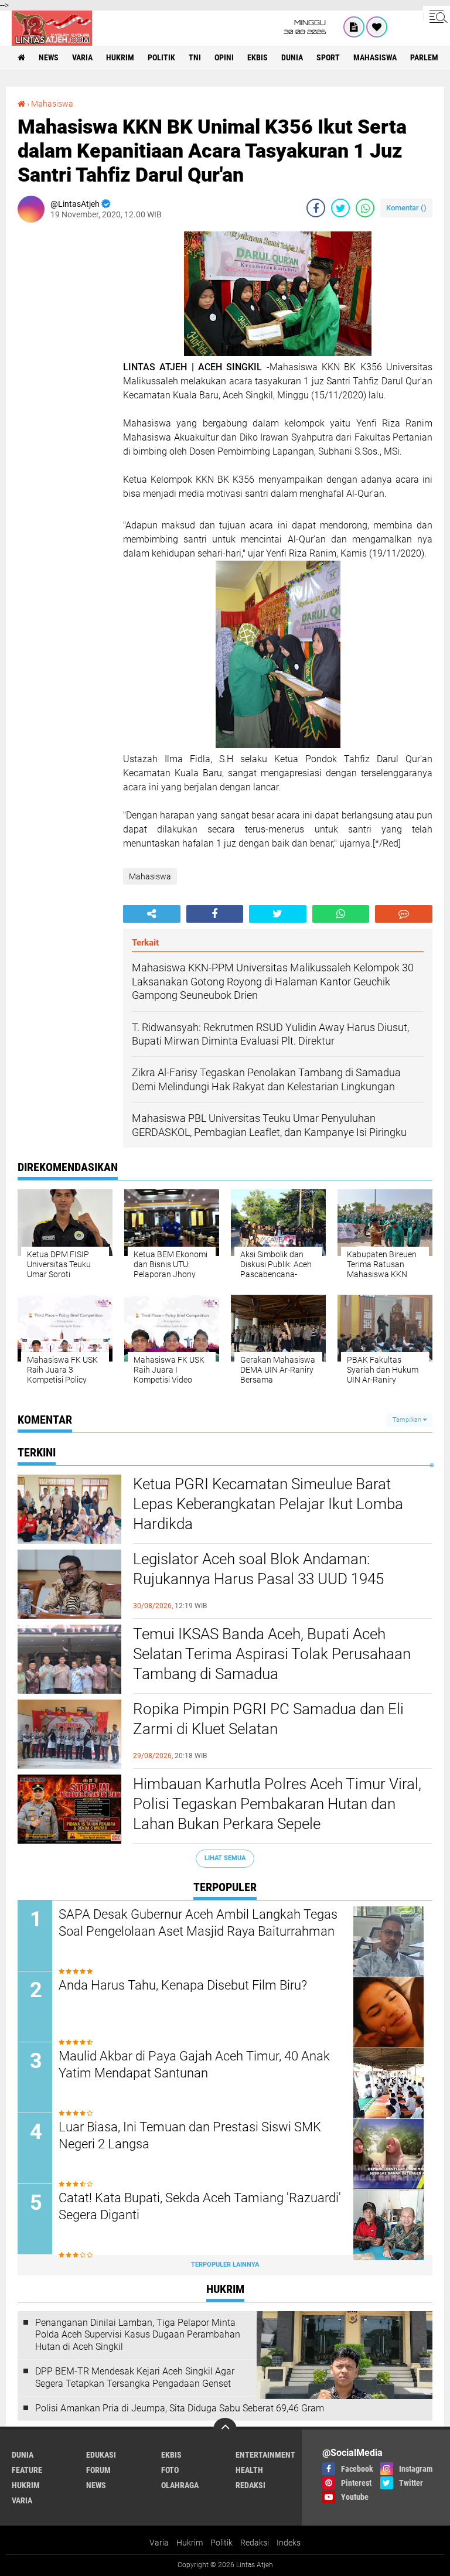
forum (98, 2470)
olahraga (180, 2485)
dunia (292, 57)
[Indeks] (354, 27)
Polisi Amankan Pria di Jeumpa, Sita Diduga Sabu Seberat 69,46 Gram (180, 2408)
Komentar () (406, 208)
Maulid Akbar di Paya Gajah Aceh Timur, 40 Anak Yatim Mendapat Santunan (194, 2065)
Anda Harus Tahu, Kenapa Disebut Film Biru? (183, 1985)
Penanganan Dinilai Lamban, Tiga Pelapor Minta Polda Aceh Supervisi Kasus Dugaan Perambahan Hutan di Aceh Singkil (138, 2335)
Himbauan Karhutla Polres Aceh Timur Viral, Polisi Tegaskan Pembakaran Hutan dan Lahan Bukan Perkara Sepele (277, 1804)
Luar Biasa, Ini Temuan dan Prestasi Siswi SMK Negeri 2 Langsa (190, 2135)
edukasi (101, 2455)
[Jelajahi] (437, 16)
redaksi (250, 2485)
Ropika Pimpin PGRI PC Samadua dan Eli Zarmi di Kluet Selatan (268, 1719)
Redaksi (255, 2543)
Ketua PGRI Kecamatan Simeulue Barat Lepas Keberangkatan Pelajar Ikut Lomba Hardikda (268, 1504)
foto (170, 2470)
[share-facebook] (316, 208)
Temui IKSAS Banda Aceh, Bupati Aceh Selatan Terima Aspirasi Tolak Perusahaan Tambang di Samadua (272, 1654)
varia (82, 57)
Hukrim (190, 2543)
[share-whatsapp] (365, 208)
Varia (159, 2543)
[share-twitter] (340, 208)
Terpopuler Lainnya (225, 2265)
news (49, 57)
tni (195, 57)
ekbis (258, 57)
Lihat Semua (225, 1858)
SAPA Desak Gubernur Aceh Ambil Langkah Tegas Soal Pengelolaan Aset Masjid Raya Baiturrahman (198, 1923)
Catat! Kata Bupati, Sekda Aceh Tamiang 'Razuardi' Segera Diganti (200, 2206)
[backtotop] (225, 2430)
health (249, 2470)
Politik (221, 2543)
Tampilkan (408, 1420)
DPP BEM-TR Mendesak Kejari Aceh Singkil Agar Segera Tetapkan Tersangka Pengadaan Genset (135, 2377)
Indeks (289, 2543)
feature (27, 2470)
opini (224, 57)
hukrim (120, 57)
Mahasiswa (375, 57)
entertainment (265, 2455)
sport (328, 57)
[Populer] (377, 27)
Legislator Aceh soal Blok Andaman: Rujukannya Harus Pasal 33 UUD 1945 (258, 1569)
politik (161, 57)
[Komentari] (404, 914)
